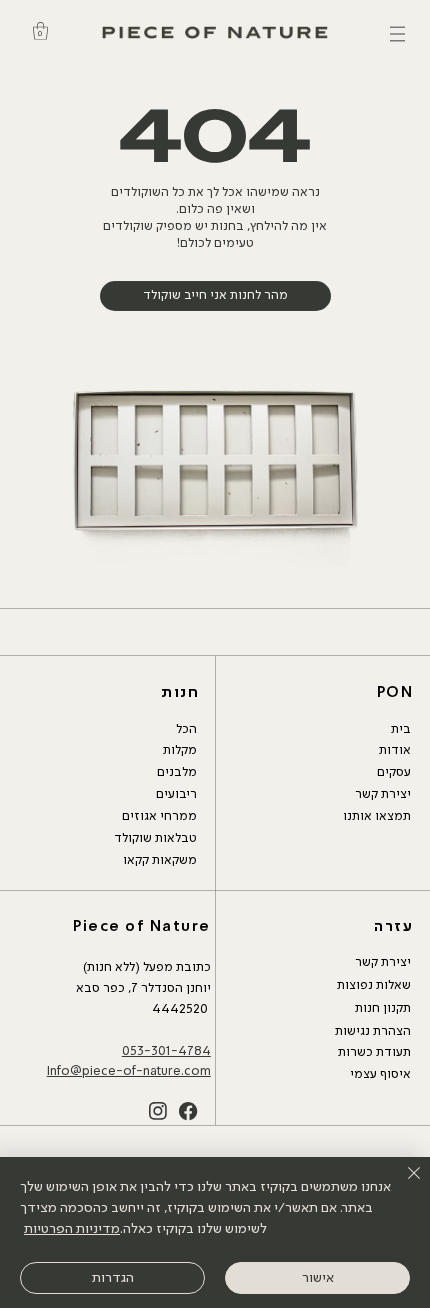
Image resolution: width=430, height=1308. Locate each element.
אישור (318, 1278)
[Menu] (397, 34)
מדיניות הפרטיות (72, 1229)
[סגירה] (402, 1185)
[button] (40, 31)
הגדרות (113, 1278)
